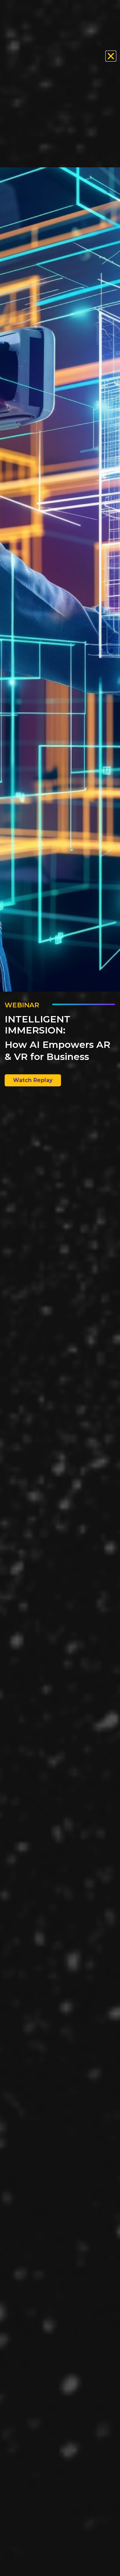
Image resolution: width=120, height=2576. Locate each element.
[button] (111, 56)
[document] (60, 1288)
